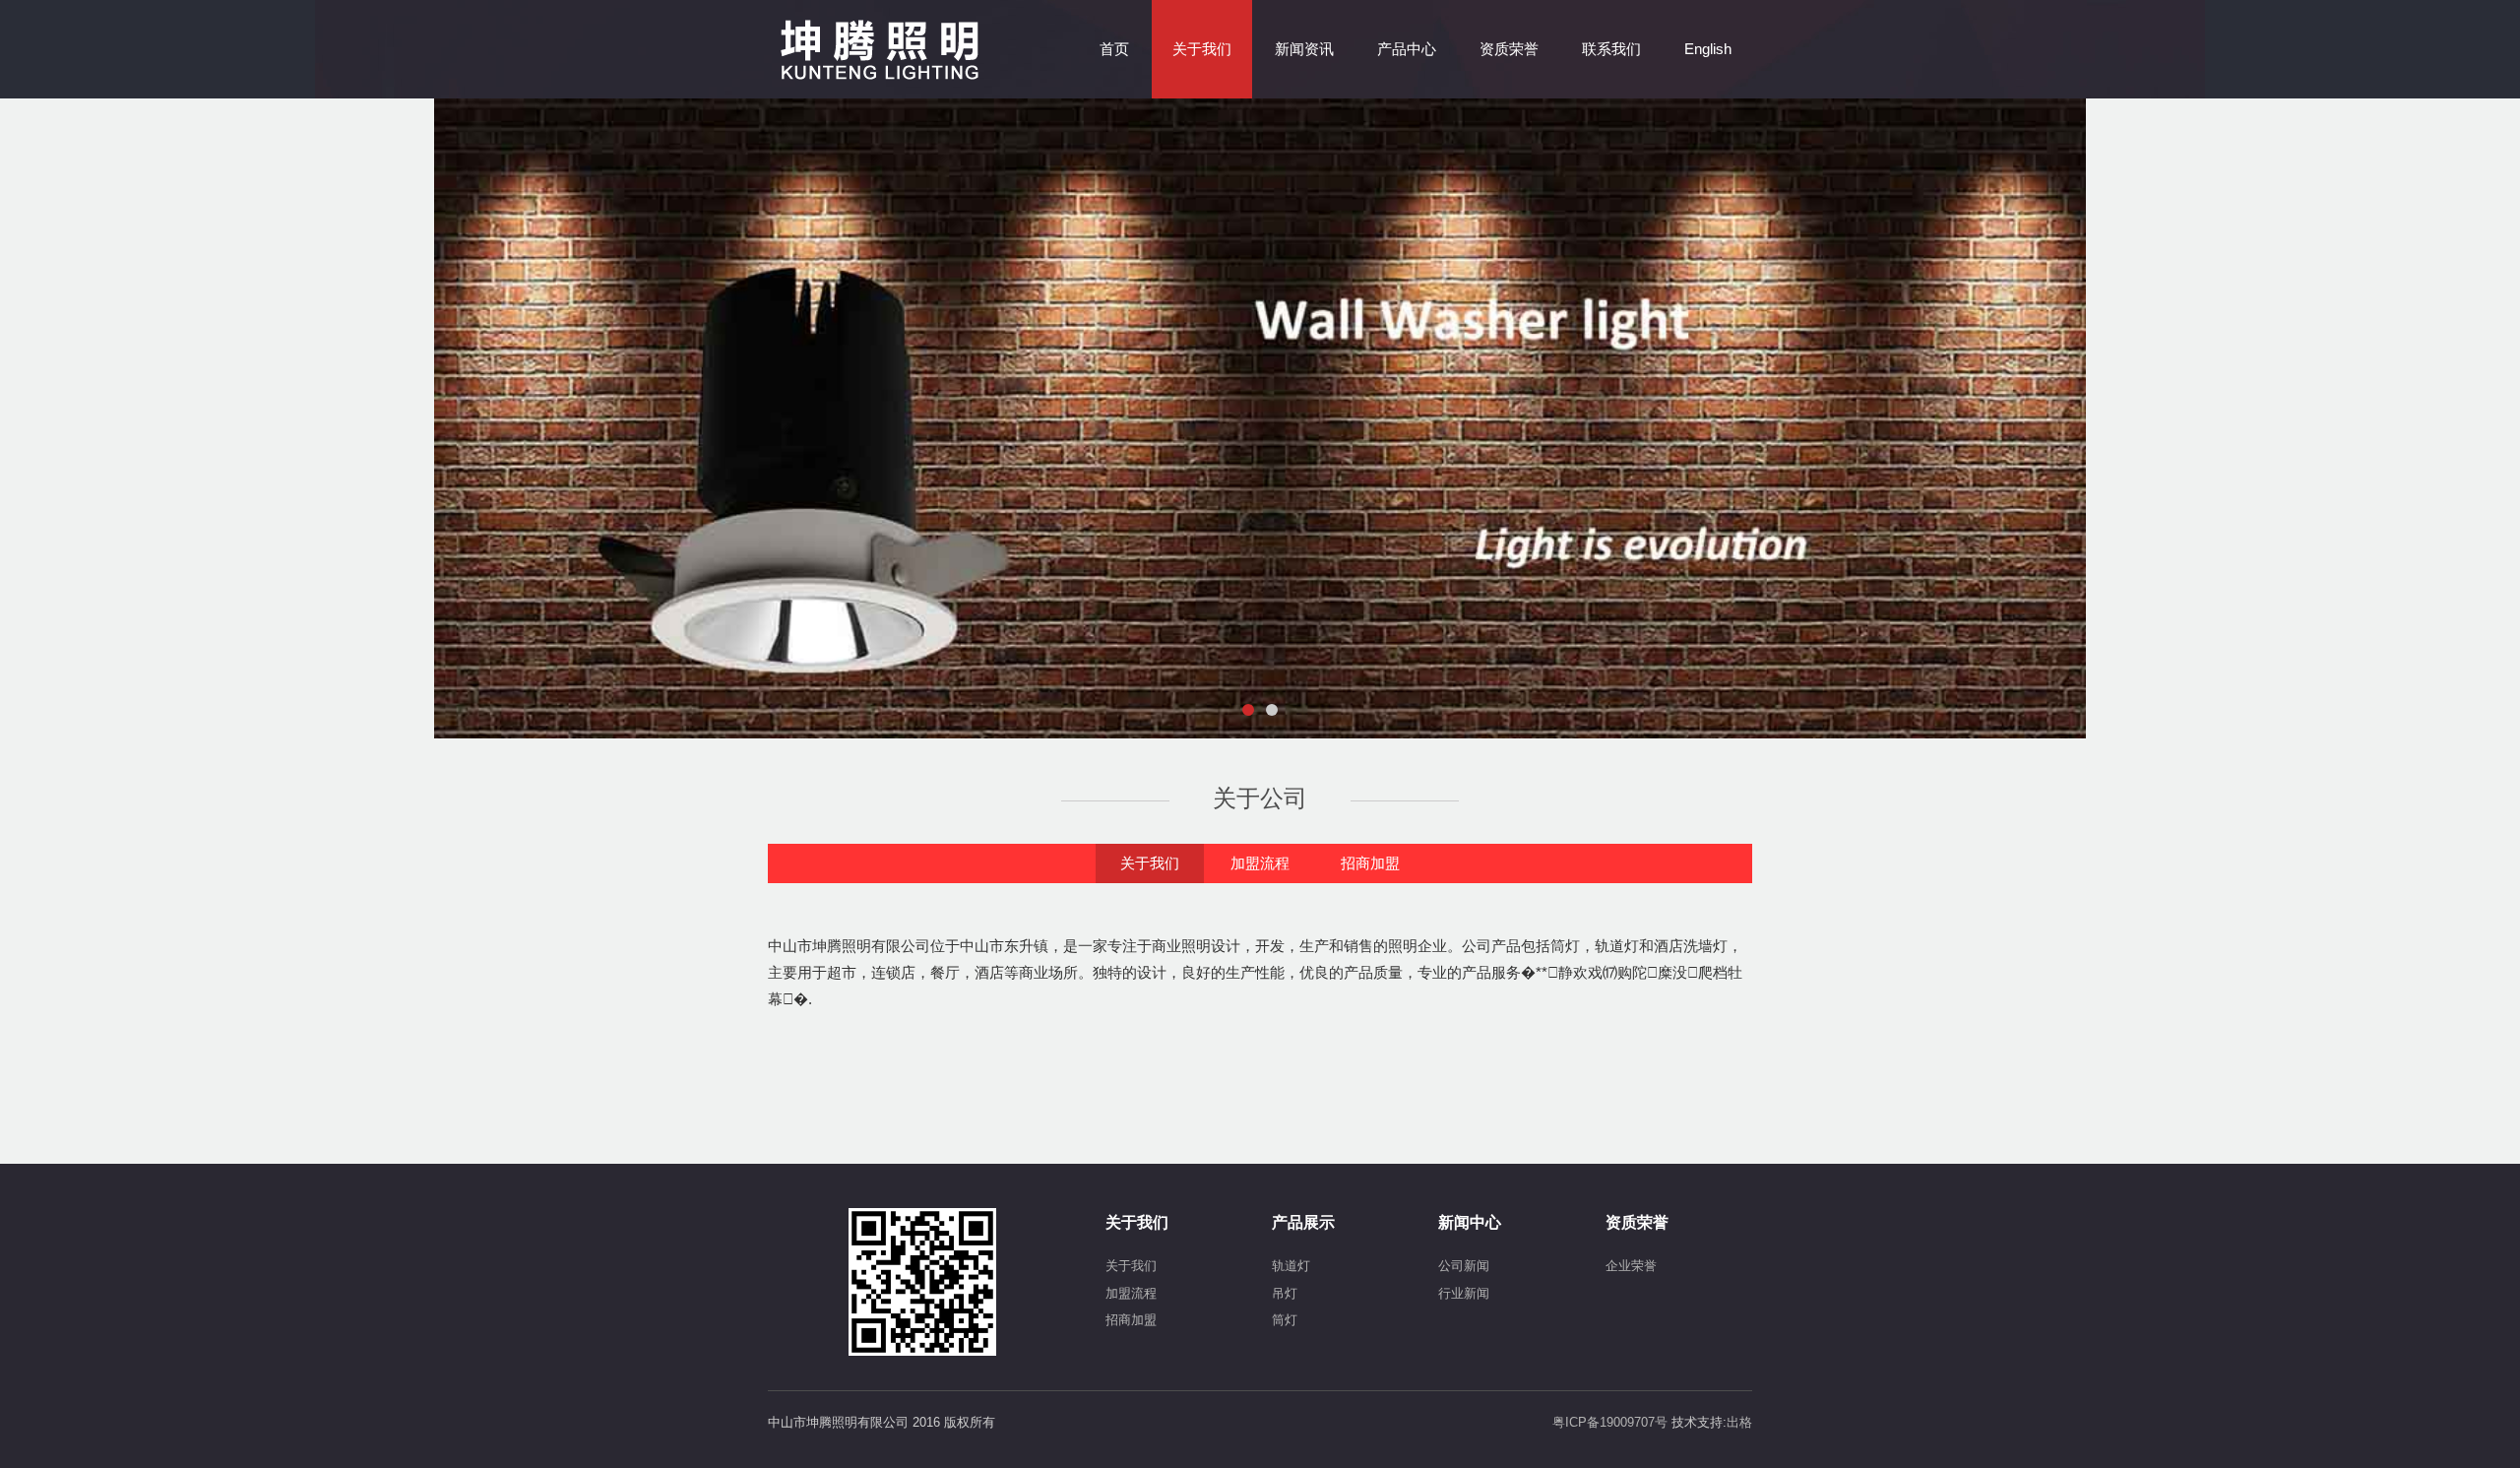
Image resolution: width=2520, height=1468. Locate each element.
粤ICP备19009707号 (1612, 1422)
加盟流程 (1260, 863)
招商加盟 (1370, 863)
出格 (1739, 1422)
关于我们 (1150, 863)
